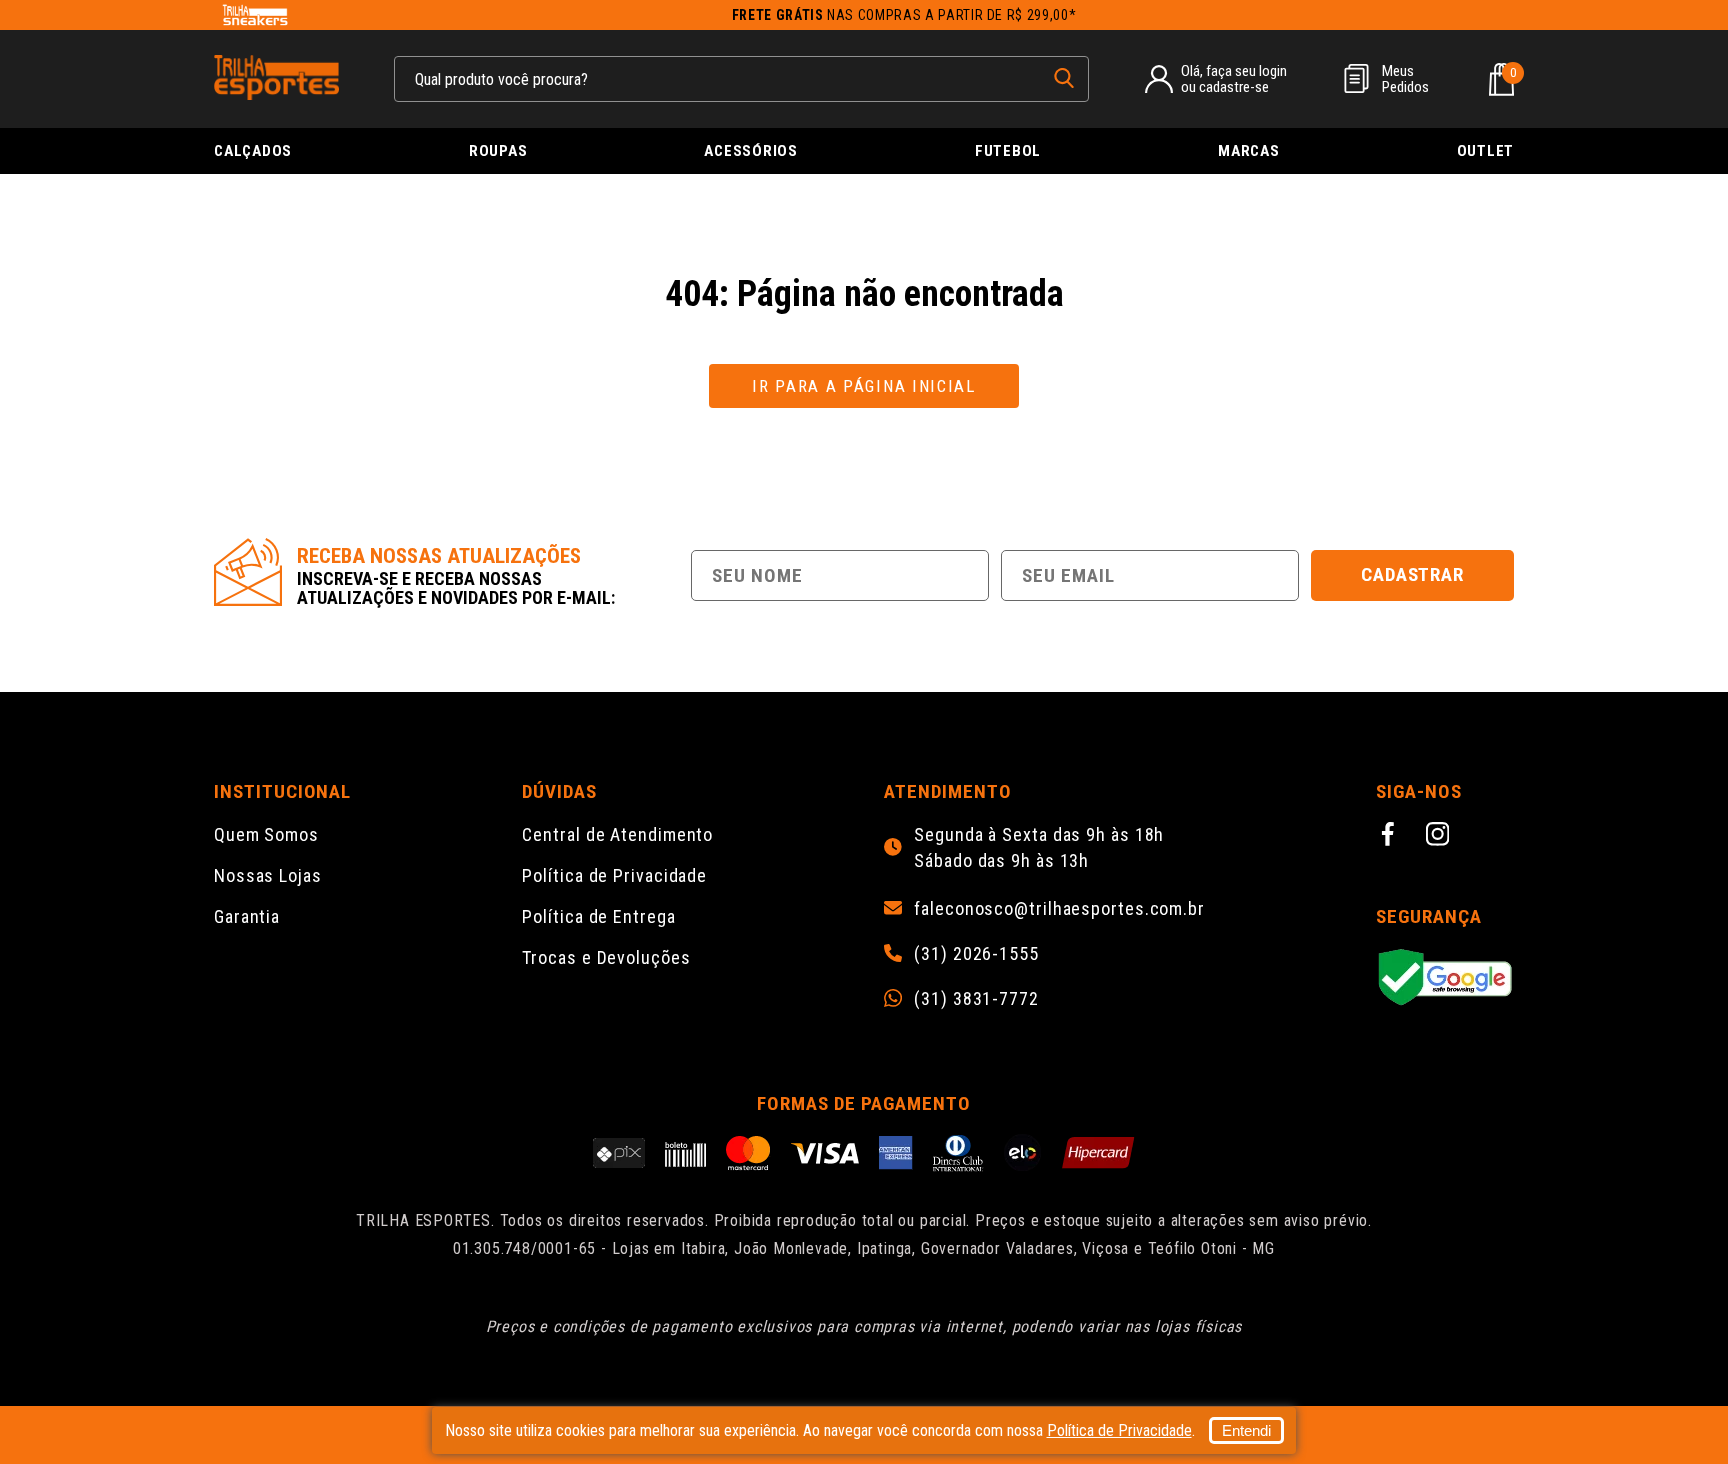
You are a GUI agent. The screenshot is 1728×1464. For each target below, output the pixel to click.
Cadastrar (1413, 574)
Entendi (1246, 1430)
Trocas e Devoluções (606, 957)
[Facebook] (1391, 837)
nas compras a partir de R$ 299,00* (904, 15)
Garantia (247, 916)
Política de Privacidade (614, 875)
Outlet (1486, 151)
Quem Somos (266, 834)
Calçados (253, 151)
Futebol (1008, 151)
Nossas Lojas (268, 875)
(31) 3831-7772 (976, 999)
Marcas (1249, 151)
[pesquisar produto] (1064, 78)
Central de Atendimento (617, 834)
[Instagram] (1441, 837)
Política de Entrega (598, 916)
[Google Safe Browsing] (1445, 978)
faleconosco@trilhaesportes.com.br (1059, 909)
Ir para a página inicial (864, 386)
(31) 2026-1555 (976, 954)
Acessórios (751, 151)
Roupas (498, 151)
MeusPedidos (1405, 79)
